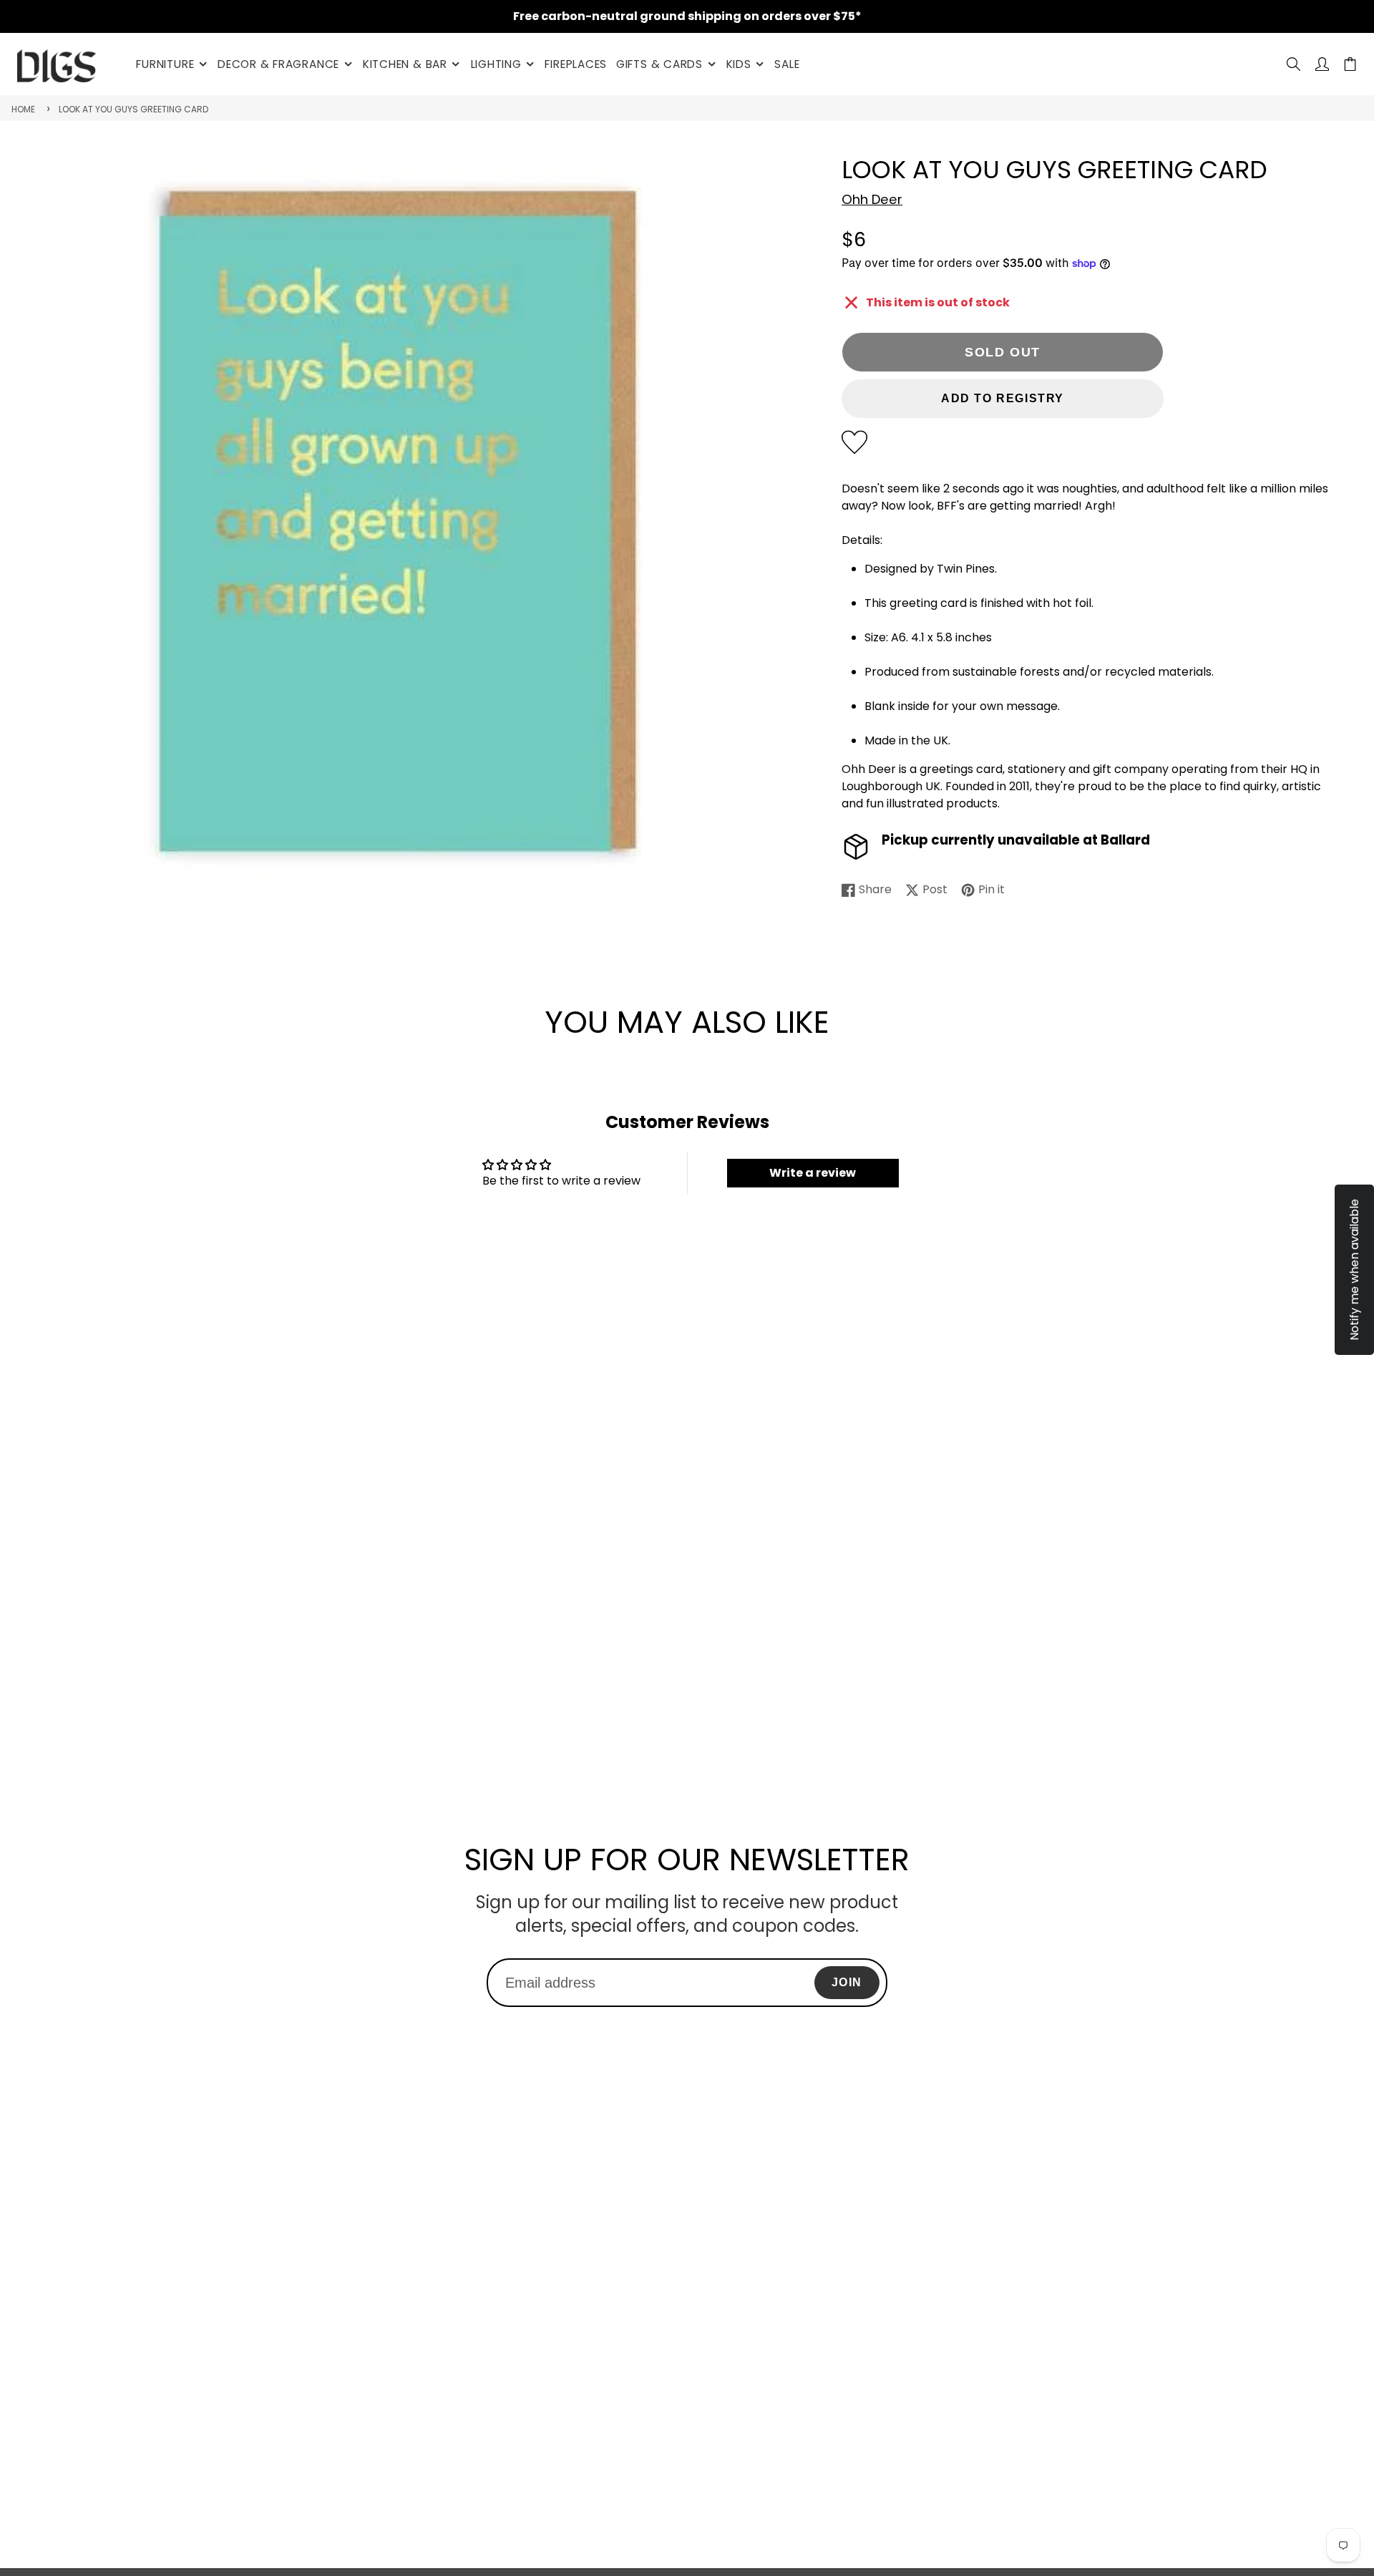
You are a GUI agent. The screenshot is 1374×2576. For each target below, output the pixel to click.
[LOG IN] (1322, 64)
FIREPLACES (576, 64)
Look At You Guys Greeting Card (133, 109)
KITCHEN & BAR (405, 64)
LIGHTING (496, 64)
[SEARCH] (1293, 64)
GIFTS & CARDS (659, 64)
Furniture (165, 64)
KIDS (739, 64)
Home (23, 109)
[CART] (1350, 64)
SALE (787, 64)
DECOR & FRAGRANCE (278, 64)
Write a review (813, 1173)
